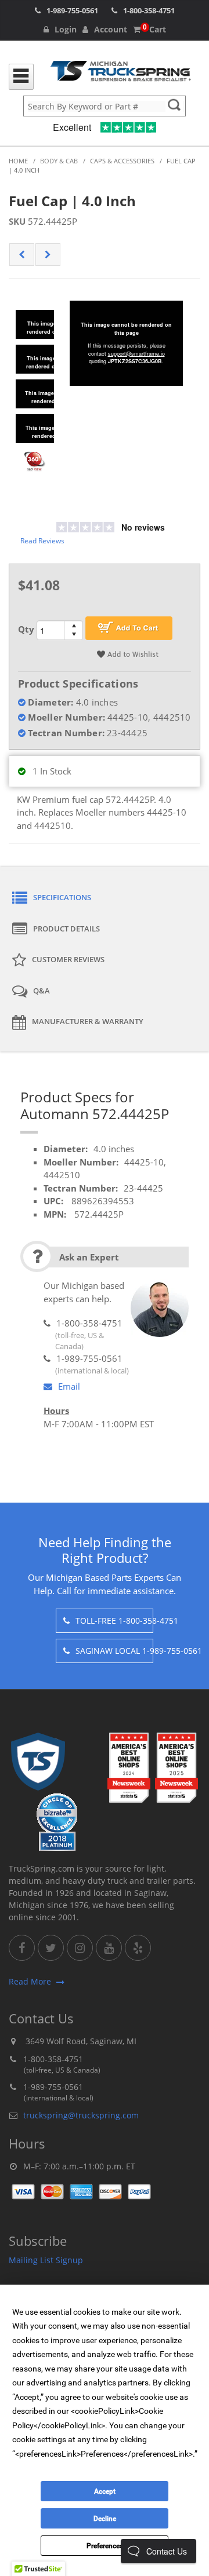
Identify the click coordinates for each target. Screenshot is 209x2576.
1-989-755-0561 (72, 10)
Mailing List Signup (46, 2260)
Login (66, 29)
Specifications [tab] (62, 897)
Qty (26, 629)
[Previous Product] (22, 255)
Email (69, 1386)
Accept (105, 2491)
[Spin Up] (73, 625)
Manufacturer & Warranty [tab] (88, 1021)
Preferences (105, 2546)
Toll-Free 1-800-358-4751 (114, 1620)
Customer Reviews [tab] (68, 959)
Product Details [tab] (66, 929)
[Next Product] (48, 255)
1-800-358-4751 (149, 10)
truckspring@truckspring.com (81, 2115)
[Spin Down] (73, 635)
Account (111, 29)
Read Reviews (42, 541)
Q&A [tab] (42, 991)
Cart (154, 29)
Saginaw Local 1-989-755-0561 (114, 1651)
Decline (105, 2519)
